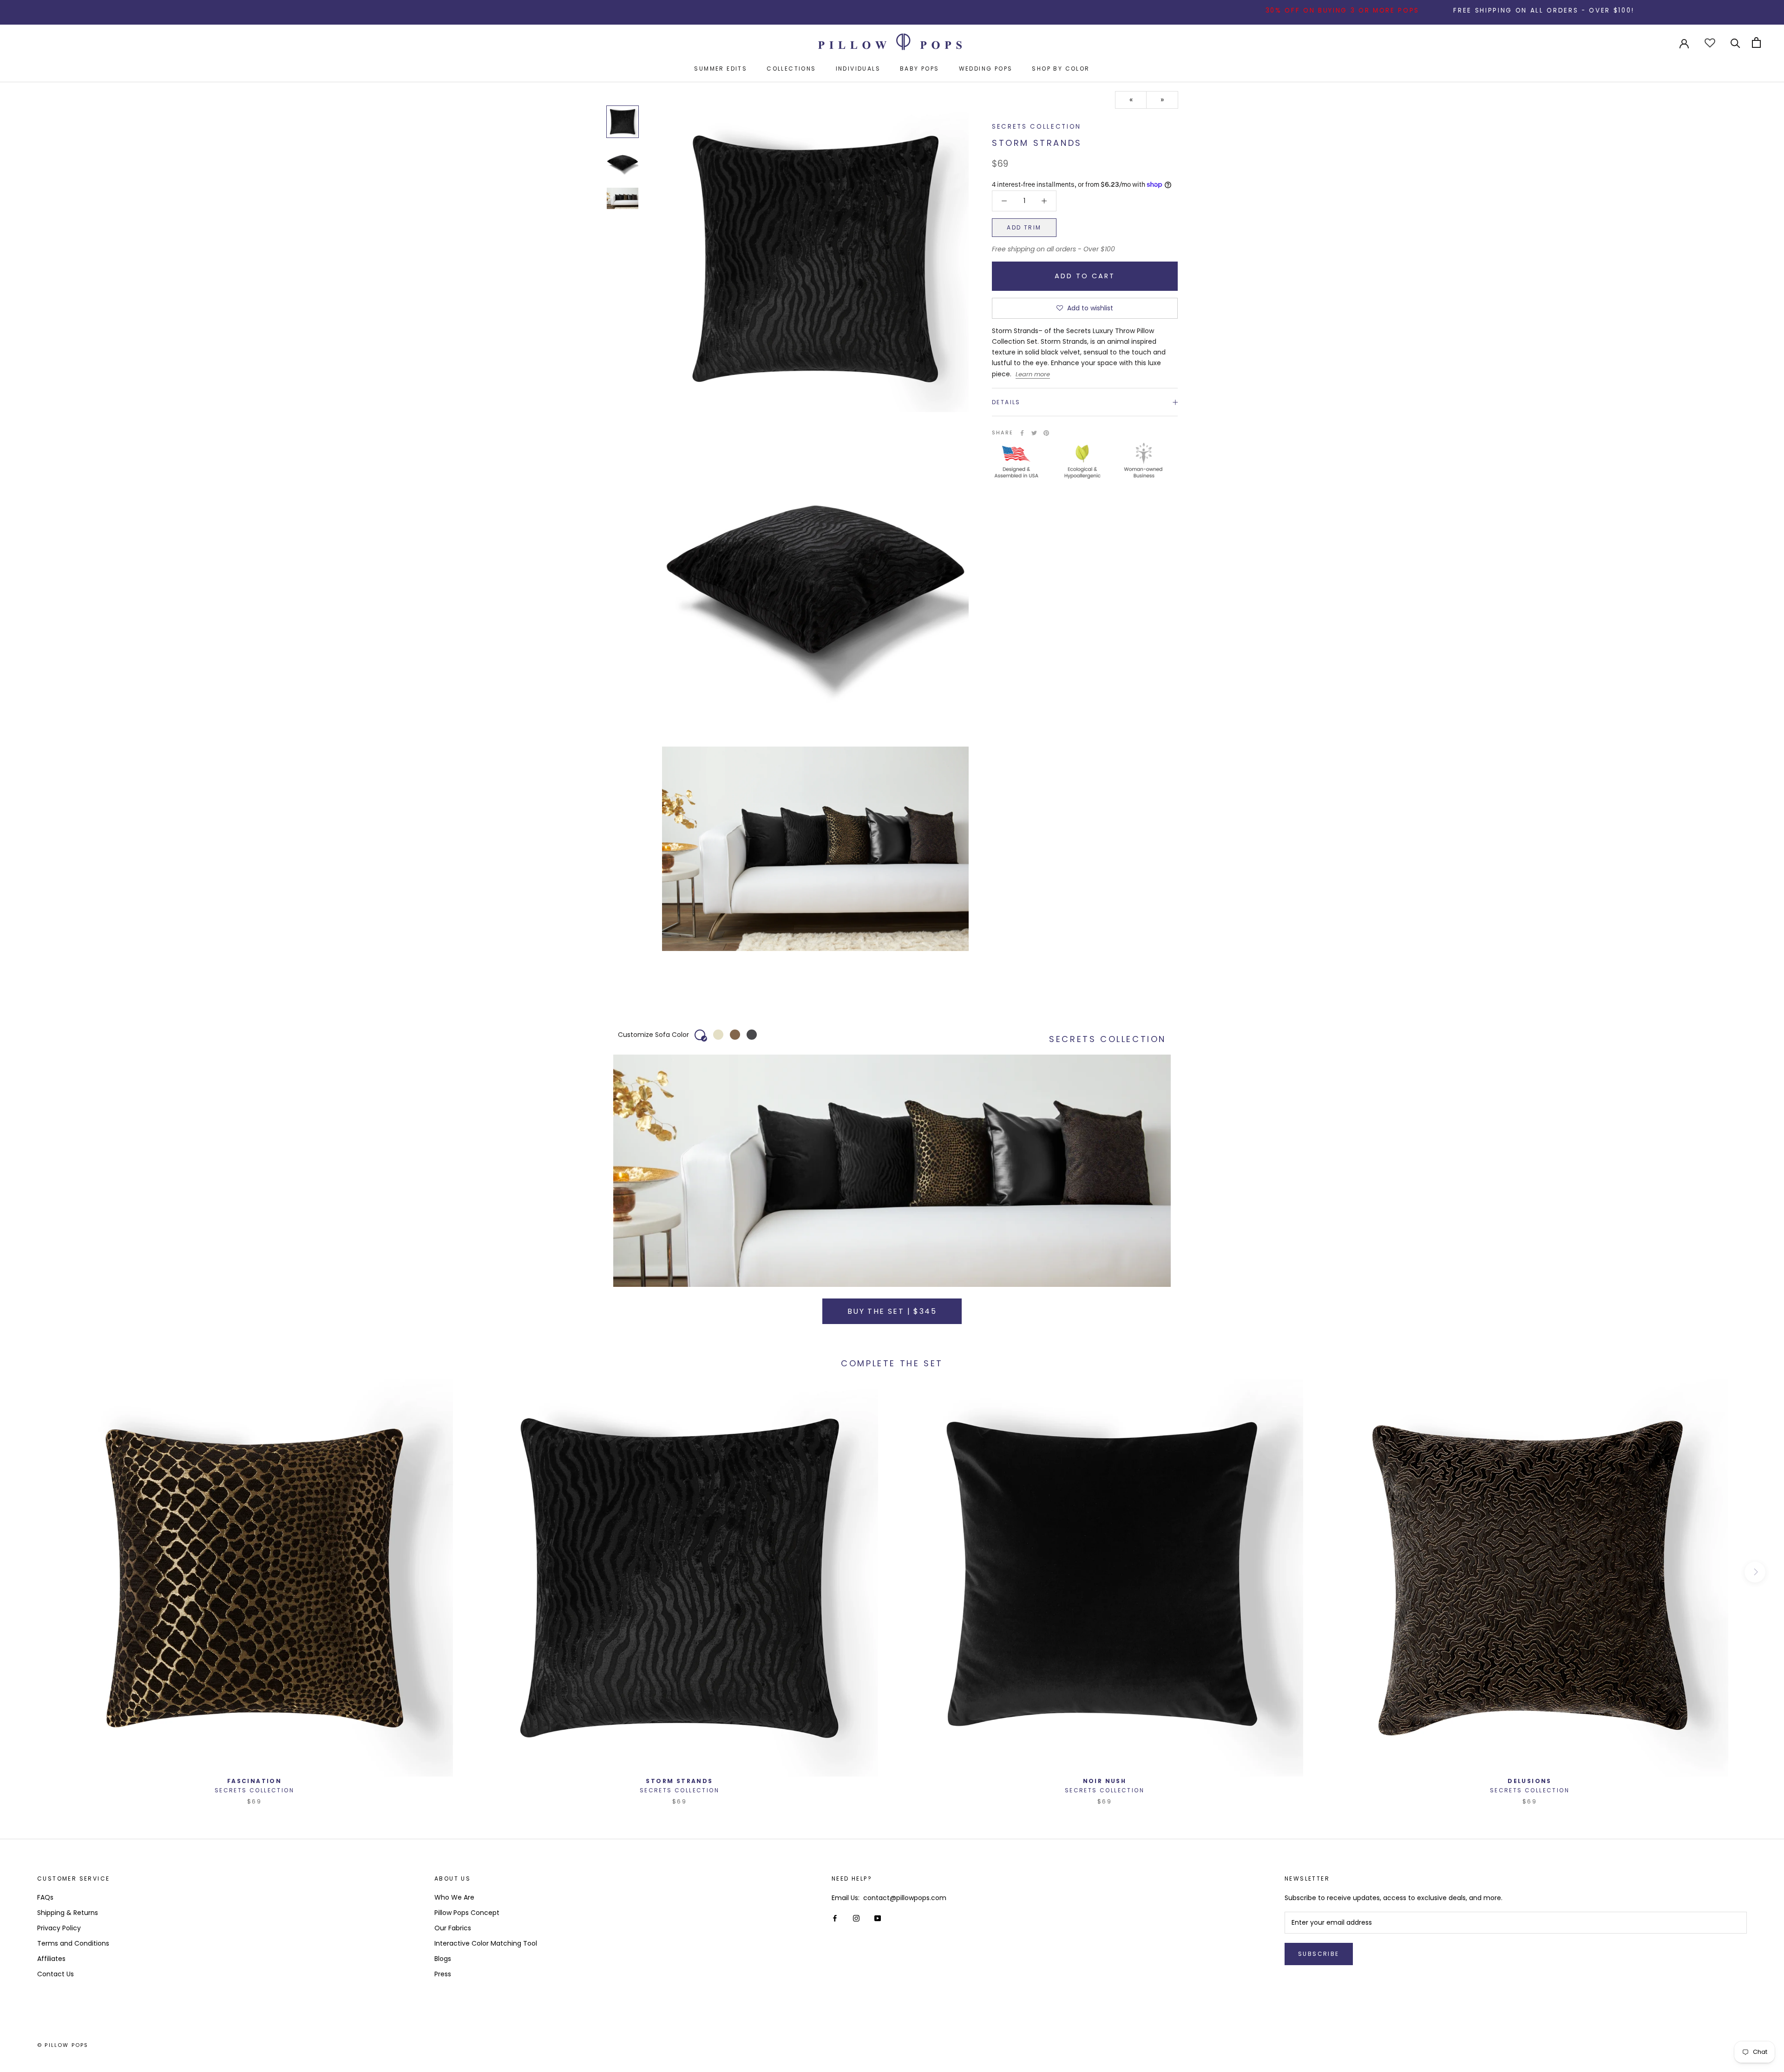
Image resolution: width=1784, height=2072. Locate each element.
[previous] (29, 1572)
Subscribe (1319, 1954)
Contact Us (56, 1974)
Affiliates (51, 1959)
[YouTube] (878, 1918)
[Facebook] (1022, 433)
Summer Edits (721, 69)
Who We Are (454, 1897)
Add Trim (1024, 227)
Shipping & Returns (68, 1913)
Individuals (858, 69)
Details (1006, 402)
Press (443, 1974)
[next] (1755, 1572)
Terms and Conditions (73, 1943)
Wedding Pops (986, 69)
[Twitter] (1034, 433)
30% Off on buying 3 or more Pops (1214, 10)
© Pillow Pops (63, 2045)
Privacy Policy (59, 1928)
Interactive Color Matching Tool (486, 1943)
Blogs (443, 1959)
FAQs (45, 1897)
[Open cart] (1756, 43)
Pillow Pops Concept (467, 1913)
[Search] (1735, 43)
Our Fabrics (453, 1928)
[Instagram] (856, 1918)
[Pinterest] (1046, 433)
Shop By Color (1061, 69)
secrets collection (1036, 127)
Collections (791, 69)
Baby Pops (920, 69)
